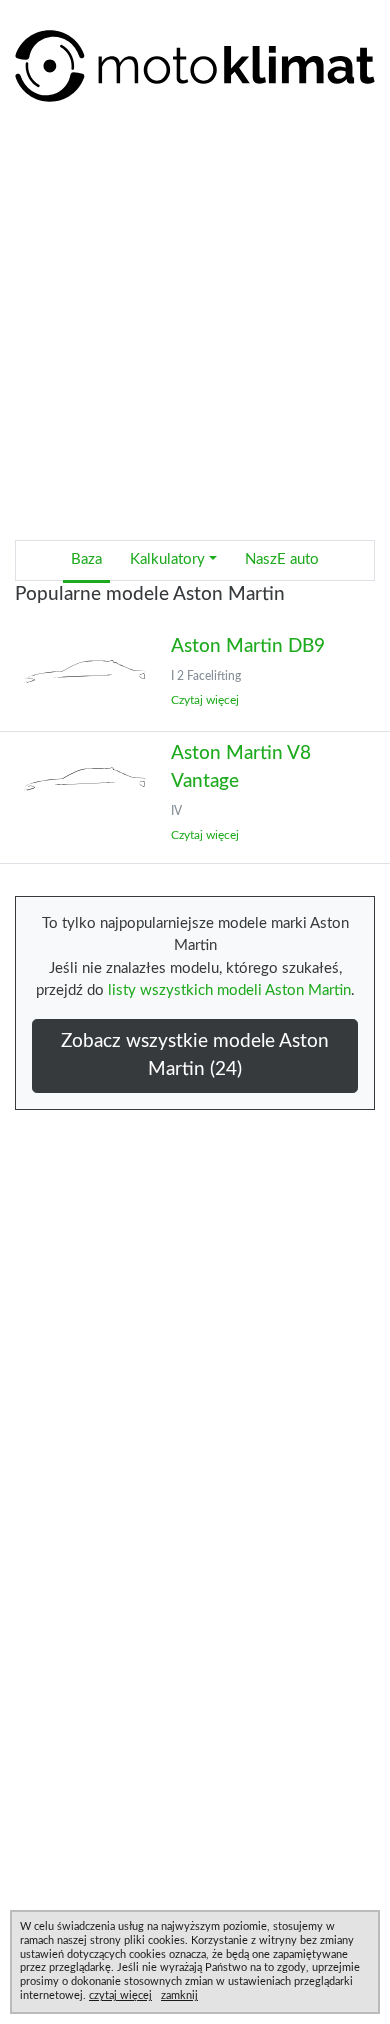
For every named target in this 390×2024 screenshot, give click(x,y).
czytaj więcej (120, 1995)
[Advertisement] (195, 329)
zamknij (179, 1995)
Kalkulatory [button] (167, 559)
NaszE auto (282, 559)
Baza (86, 559)
